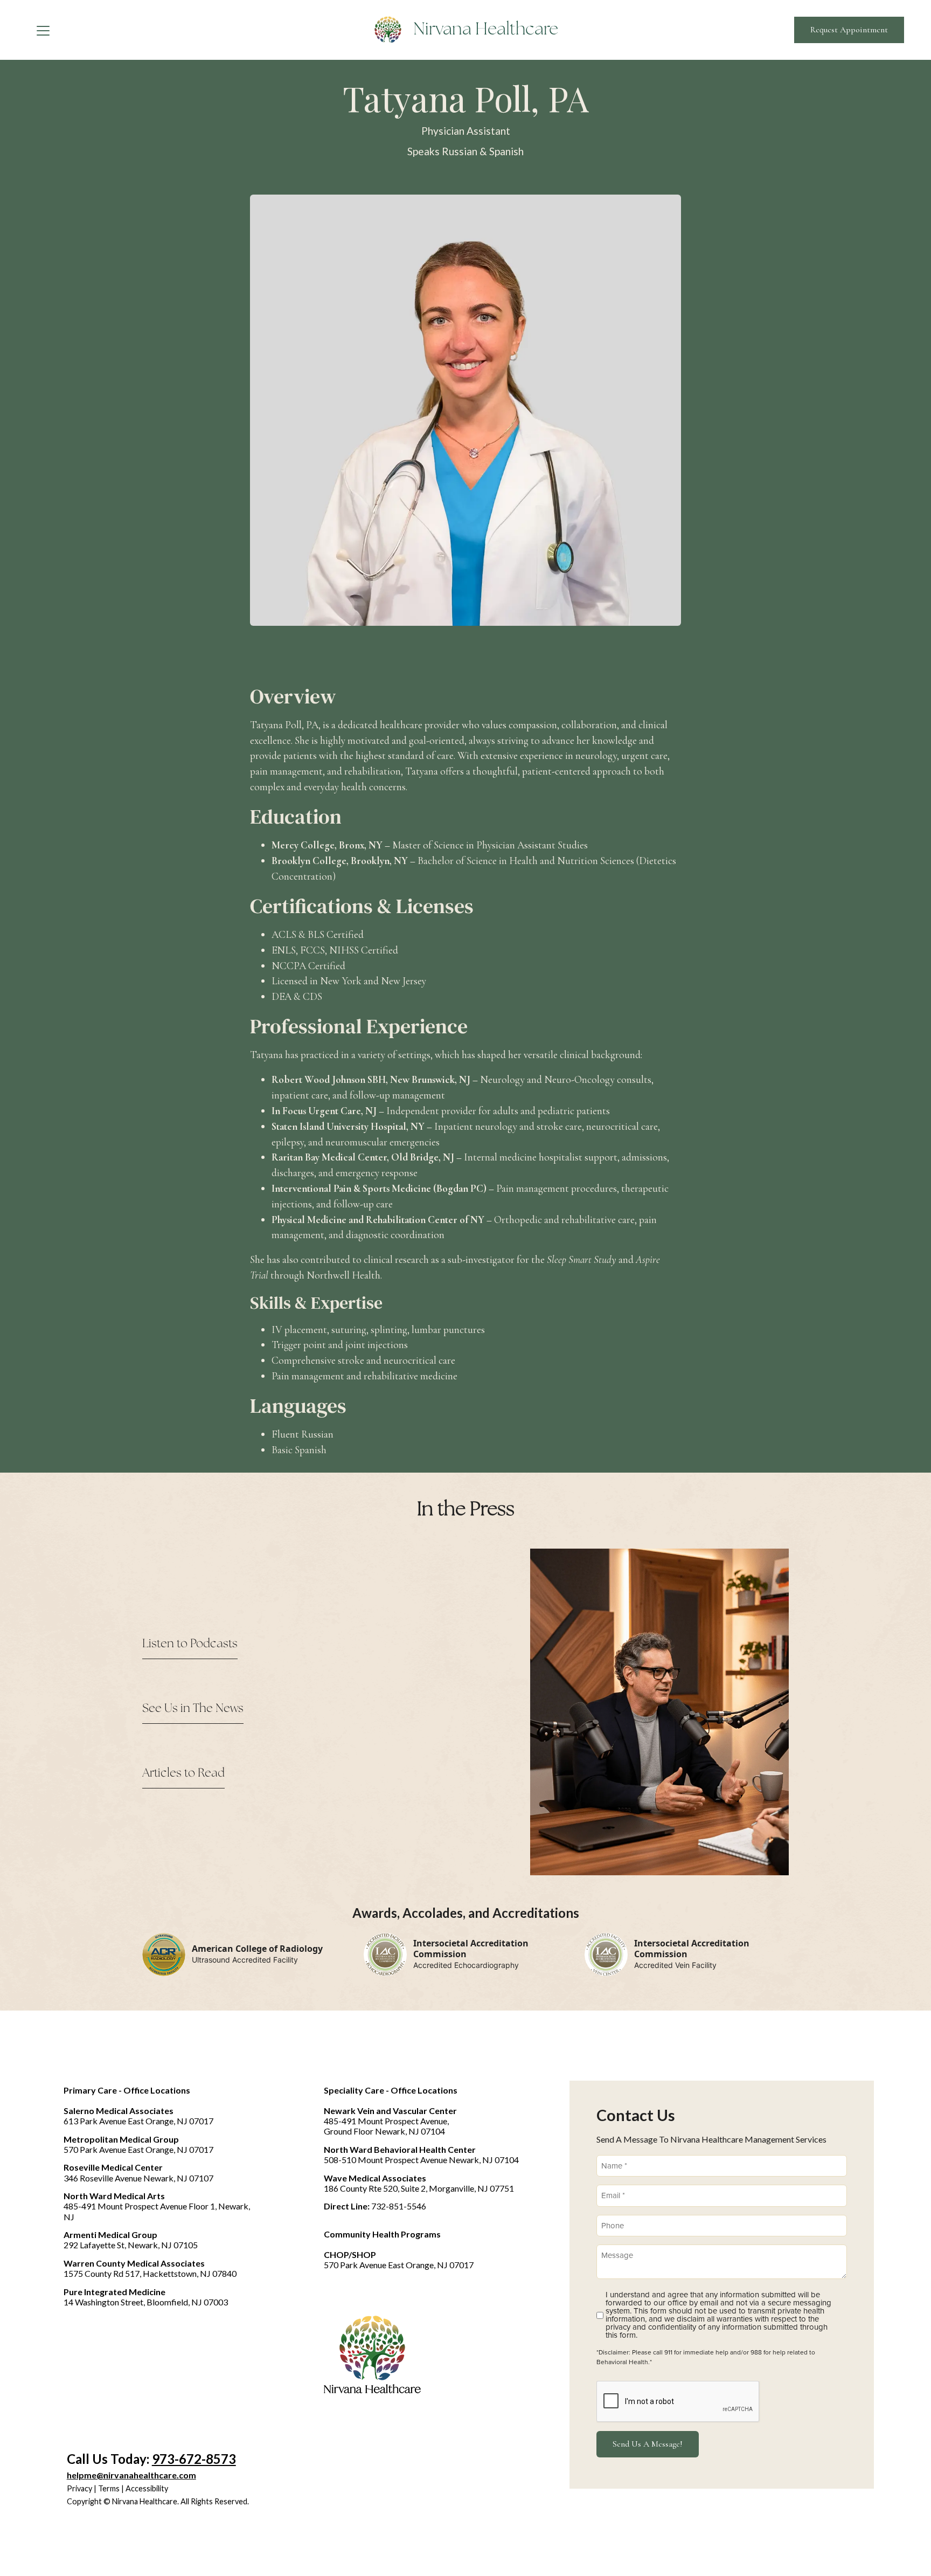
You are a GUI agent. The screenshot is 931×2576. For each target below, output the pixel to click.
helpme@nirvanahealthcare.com (131, 2475)
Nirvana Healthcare (486, 30)
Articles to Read (183, 1773)
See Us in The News (193, 1709)
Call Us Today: (151, 2459)
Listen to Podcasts (190, 1644)
